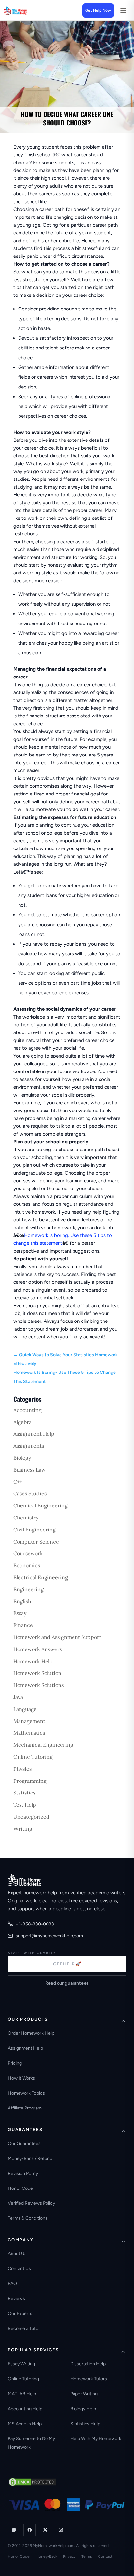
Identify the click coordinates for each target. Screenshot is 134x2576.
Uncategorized (31, 1817)
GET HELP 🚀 (67, 1964)
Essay (20, 1613)
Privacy (69, 2556)
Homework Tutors (89, 2379)
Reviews (16, 2299)
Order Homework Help (31, 2033)
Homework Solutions (39, 1685)
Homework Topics (26, 2093)
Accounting (27, 1410)
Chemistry (26, 1518)
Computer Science (36, 1542)
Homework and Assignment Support (57, 1637)
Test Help (25, 1805)
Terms (87, 2556)
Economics (27, 1565)
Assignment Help (34, 1434)
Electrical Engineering (41, 1577)
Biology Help (83, 2409)
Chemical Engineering (40, 1505)
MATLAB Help (22, 2394)
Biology (22, 1458)
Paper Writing (84, 2394)
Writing (23, 1829)
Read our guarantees (67, 1983)
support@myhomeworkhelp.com (49, 1936)
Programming (30, 1781)
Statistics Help (85, 2424)
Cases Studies (30, 1493)
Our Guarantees (24, 2143)
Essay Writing (21, 2364)
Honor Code (20, 2188)
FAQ (12, 2284)
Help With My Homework (96, 2439)
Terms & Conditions (28, 2218)
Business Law (29, 1470)
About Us (17, 2254)
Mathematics (29, 1733)
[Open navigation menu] (123, 10)
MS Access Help (25, 2424)
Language (25, 1709)
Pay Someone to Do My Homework (31, 2443)
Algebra (22, 1422)
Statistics (24, 1793)
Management (29, 1721)
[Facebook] (30, 2530)
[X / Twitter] (45, 2530)
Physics (22, 1769)
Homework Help (33, 1661)
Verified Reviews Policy (31, 2203)
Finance (23, 1625)
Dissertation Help (88, 2364)
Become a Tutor (24, 2328)
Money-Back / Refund (30, 2158)
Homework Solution (37, 1673)
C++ (18, 1482)
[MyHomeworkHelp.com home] (25, 1880)
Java (18, 1697)
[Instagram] (61, 2530)
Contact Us (19, 2269)
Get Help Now (98, 10)
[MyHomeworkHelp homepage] (27, 10)
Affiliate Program (25, 2108)
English (22, 1601)
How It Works (21, 2078)
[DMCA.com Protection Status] (32, 2482)
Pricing (15, 2063)
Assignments (29, 1446)
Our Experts (20, 2313)
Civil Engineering (34, 1530)
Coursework (28, 1553)
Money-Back (46, 2556)
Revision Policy (23, 2173)
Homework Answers (38, 1649)
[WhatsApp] (14, 2530)
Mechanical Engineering (43, 1745)
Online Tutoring (33, 1757)
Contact (105, 2556)
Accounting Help (25, 2409)
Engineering (28, 1589)
